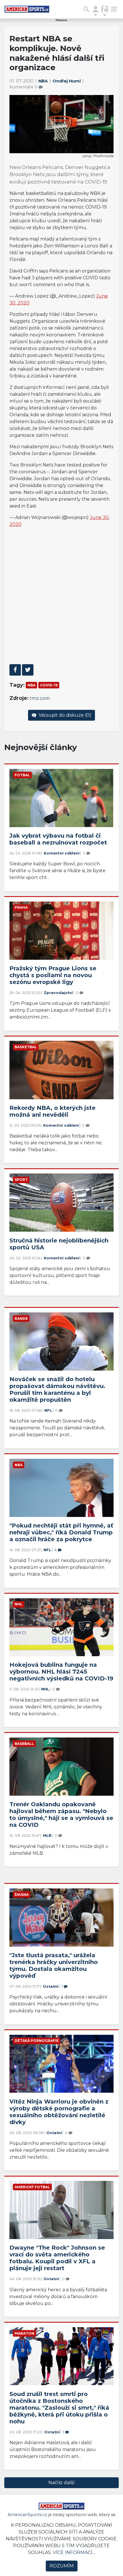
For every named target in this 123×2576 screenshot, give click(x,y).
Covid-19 (49, 685)
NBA (44, 81)
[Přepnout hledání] (86, 9)
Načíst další (61, 2483)
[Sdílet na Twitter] (28, 670)
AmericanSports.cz (27, 2515)
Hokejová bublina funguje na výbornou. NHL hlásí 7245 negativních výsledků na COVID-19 (61, 1672)
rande (21, 1319)
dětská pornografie (37, 2041)
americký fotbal (32, 2187)
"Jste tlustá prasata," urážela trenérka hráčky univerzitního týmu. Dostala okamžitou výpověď (54, 1965)
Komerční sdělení (62, 853)
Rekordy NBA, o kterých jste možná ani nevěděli (52, 1111)
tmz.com (40, 698)
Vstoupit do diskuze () (64, 715)
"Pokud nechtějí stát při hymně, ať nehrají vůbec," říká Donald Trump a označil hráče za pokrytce (61, 1532)
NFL (48, 1410)
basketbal (26, 1047)
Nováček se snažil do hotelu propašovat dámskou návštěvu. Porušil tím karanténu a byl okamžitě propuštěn (57, 1389)
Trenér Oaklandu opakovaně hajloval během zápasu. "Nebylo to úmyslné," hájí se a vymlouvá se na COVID (61, 1815)
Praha (21, 907)
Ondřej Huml (67, 81)
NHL (19, 1604)
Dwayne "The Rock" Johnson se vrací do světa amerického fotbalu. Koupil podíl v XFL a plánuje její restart (57, 2258)
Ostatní (51, 1986)
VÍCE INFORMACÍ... (74, 2552)
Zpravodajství (58, 993)
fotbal (22, 775)
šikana (22, 1895)
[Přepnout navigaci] (96, 9)
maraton (24, 2333)
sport (21, 1180)
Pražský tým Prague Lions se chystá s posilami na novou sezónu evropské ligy (53, 975)
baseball (24, 1744)
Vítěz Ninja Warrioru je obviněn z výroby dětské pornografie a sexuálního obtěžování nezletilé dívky (59, 2112)
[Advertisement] (61, 596)
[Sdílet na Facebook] (15, 670)
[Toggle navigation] (114, 9)
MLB (47, 1835)
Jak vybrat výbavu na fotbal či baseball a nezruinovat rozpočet (58, 839)
